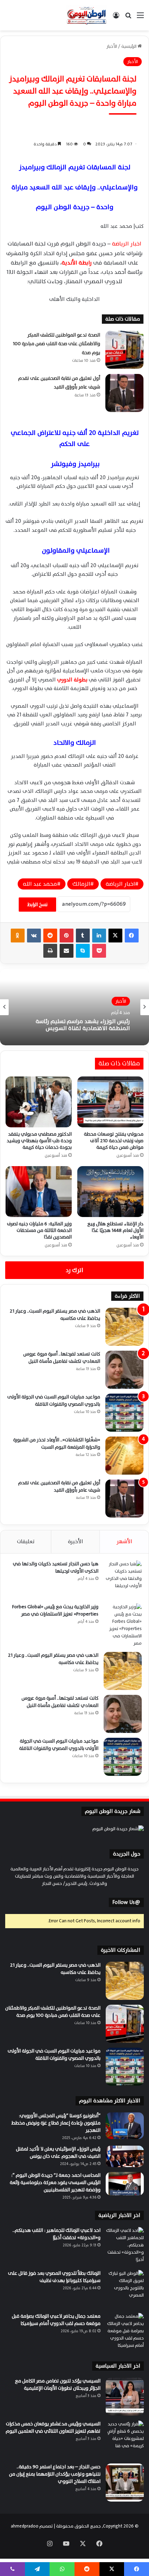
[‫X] (115, 936)
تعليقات (26, 1542)
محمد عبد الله (40, 884)
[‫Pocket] (99, 951)
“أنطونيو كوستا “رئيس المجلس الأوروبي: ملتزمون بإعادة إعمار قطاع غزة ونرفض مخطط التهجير (56, 2123)
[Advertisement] (74, 108)
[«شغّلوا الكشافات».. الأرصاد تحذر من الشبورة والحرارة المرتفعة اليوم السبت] (124, 1456)
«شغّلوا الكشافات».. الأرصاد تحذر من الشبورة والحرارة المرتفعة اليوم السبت (57, 1443)
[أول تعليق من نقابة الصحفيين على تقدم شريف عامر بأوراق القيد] (124, 393)
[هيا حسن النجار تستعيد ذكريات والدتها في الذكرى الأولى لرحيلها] (123, 1580)
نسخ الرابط (37, 905)
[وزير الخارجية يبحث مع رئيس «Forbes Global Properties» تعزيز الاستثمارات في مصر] (123, 1625)
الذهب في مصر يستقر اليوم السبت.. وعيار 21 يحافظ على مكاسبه (55, 1315)
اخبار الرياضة (127, 244)
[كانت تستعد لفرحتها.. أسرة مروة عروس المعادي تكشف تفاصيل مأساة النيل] (124, 1370)
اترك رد (74, 1270)
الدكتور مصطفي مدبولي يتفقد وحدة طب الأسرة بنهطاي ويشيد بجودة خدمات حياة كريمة (39, 1141)
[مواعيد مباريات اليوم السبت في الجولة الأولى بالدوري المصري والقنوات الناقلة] (124, 1413)
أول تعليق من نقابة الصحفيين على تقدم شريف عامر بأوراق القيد (59, 383)
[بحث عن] (128, 18)
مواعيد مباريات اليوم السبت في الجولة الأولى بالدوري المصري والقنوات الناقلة (54, 1401)
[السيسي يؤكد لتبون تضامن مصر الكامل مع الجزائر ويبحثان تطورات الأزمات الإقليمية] (125, 2397)
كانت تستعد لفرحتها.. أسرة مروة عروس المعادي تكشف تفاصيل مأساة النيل (62, 1358)
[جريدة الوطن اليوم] (87, 15)
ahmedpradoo (25, 2526)
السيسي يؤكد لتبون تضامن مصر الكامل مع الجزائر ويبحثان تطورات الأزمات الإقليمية (58, 2385)
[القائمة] (140, 18)
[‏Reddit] (50, 936)
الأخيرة (76, 1542)
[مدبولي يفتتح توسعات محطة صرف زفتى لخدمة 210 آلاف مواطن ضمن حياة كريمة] (110, 1102)
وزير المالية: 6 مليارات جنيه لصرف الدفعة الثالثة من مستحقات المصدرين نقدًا (39, 1230)
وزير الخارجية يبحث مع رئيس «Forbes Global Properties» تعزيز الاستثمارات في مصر (55, 1610)
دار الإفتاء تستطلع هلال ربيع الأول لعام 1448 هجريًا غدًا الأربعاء (115, 1230)
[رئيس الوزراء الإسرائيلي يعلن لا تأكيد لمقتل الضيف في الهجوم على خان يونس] (125, 2156)
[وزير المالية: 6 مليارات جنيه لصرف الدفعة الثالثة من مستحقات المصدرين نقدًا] (39, 1192)
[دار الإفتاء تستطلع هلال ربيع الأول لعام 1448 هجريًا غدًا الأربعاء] (110, 1192)
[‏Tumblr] (83, 936)
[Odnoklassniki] (18, 936)
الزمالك (81, 884)
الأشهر (124, 1542)
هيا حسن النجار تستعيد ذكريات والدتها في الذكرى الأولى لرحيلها (56, 1567)
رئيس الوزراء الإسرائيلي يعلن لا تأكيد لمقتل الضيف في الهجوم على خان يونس (58, 2153)
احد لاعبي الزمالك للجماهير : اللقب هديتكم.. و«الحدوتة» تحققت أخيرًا (56, 2234)
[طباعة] (50, 951)
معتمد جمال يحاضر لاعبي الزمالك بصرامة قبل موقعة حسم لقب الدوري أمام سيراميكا (56, 2320)
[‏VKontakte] (34, 936)
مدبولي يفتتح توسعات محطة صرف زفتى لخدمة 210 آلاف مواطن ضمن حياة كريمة (114, 1141)
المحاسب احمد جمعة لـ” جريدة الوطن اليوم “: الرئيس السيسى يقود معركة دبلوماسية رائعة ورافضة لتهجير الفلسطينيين (55, 2183)
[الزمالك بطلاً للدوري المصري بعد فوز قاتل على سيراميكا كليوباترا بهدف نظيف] (125, 2289)
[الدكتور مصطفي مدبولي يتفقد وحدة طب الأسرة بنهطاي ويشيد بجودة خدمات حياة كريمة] (39, 1102)
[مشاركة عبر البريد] (67, 951)
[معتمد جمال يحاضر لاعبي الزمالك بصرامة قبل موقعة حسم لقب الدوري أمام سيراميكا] (125, 2332)
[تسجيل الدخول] (116, 18)
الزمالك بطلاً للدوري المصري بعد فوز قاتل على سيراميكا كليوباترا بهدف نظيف (54, 2277)
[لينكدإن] (99, 936)
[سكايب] (83, 951)
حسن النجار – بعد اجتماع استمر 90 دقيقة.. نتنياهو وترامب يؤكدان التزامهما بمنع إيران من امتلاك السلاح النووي (55, 2474)
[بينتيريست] (67, 936)
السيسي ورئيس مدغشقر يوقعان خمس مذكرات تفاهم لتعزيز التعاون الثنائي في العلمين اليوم (53, 2427)
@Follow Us (126, 1902)
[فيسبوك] (132, 936)
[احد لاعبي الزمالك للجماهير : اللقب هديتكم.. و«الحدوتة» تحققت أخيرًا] (125, 2246)
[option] (74, 1007)
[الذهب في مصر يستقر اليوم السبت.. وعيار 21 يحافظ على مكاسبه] (124, 1327)
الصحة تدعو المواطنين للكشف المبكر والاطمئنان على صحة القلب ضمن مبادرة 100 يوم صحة (56, 344)
